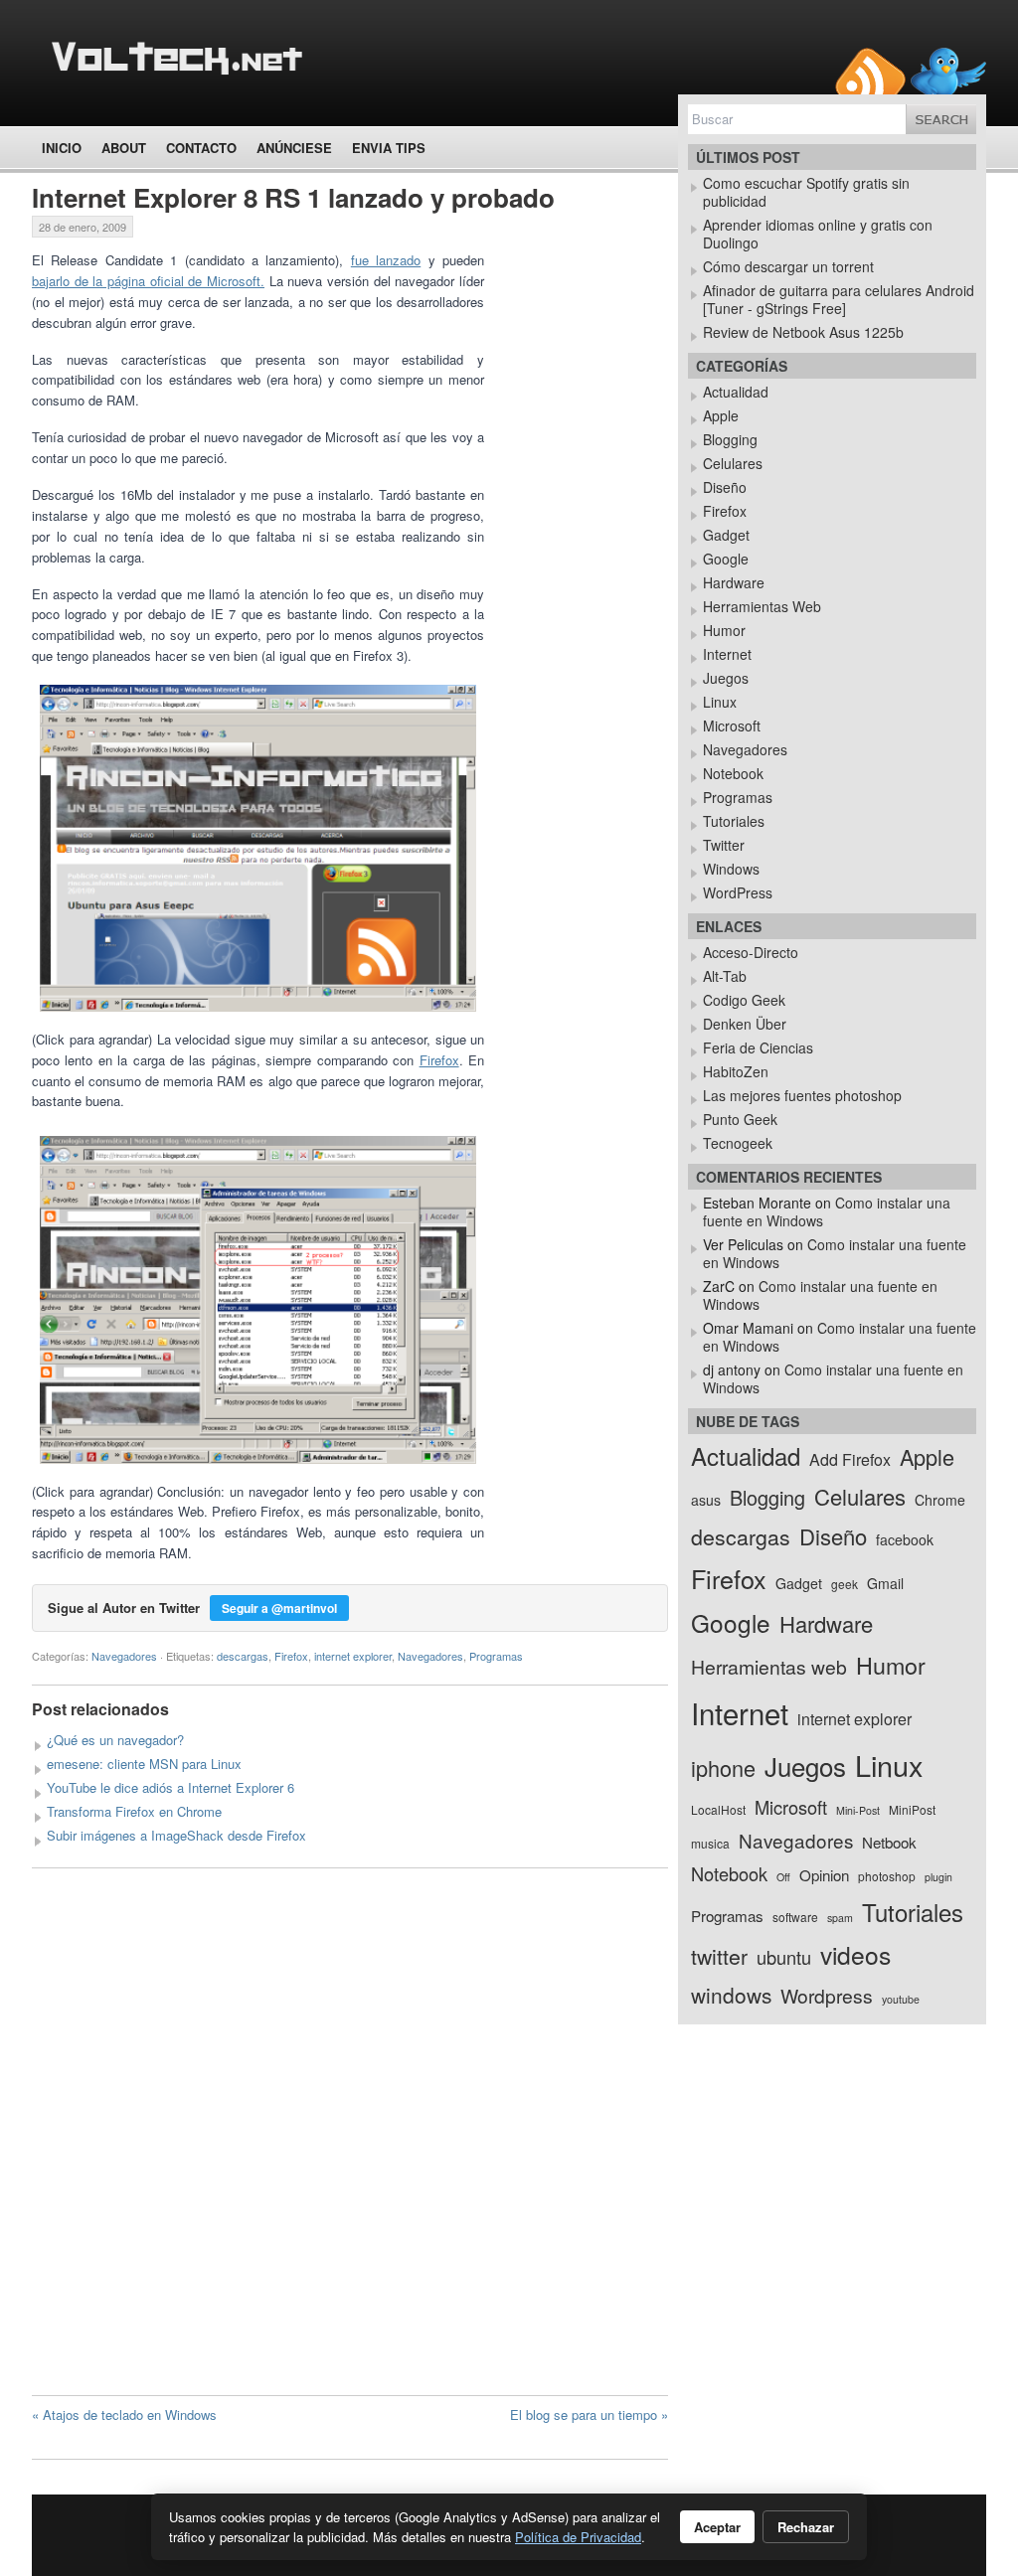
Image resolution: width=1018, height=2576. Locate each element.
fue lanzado (386, 260)
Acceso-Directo (751, 952)
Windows (731, 869)
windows (731, 1995)
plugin (938, 1877)
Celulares (733, 463)
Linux (720, 702)
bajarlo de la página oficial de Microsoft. (148, 281)
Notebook (733, 773)
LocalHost (718, 1809)
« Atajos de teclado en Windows (124, 2415)
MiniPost (912, 1809)
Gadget (726, 535)
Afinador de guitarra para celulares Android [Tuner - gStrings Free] (839, 299)
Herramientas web (769, 1666)
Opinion (824, 1875)
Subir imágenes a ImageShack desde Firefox (176, 1835)
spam (840, 1918)
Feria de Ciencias (758, 1047)
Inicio (62, 148)
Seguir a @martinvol (279, 1608)
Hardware (734, 582)
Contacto (201, 148)
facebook (905, 1539)
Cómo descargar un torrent (788, 266)
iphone (723, 1768)
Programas (496, 1656)
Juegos (726, 678)
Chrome (940, 1500)
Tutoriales (734, 821)
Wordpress (827, 1995)
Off (783, 1877)
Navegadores (124, 1656)
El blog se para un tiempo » (589, 2415)
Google (726, 559)
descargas (243, 1656)
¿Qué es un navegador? (115, 1740)
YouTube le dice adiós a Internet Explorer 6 (170, 1787)
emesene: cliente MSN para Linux (144, 1764)
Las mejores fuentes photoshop (802, 1095)
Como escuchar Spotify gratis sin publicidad (806, 192)
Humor (724, 630)
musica (710, 1843)
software (795, 1917)
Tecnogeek (738, 1143)
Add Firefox (850, 1459)
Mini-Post (858, 1810)
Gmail (885, 1583)
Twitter (724, 845)
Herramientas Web (762, 606)
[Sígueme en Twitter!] (948, 71)
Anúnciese (294, 148)
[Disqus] (350, 2132)
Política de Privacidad (578, 2537)
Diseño (725, 487)
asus (706, 1500)
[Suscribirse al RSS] (871, 71)
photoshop (887, 1876)
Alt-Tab (725, 976)
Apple (721, 415)
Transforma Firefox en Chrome (134, 1811)
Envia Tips (389, 148)
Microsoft (732, 725)
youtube (901, 1999)
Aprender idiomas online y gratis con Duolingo (818, 234)
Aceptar (717, 2527)
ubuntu (784, 1957)
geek (845, 1584)
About (124, 148)
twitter (719, 1956)
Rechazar (806, 2527)
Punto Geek (740, 1119)
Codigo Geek (744, 1000)
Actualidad (736, 392)
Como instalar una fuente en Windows (835, 1253)
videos (855, 1954)
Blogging (730, 439)
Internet (727, 654)
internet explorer (353, 1656)
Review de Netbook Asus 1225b (803, 332)
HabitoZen (736, 1071)
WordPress (738, 892)
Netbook (889, 1842)
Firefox (439, 1060)
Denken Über (745, 1024)
